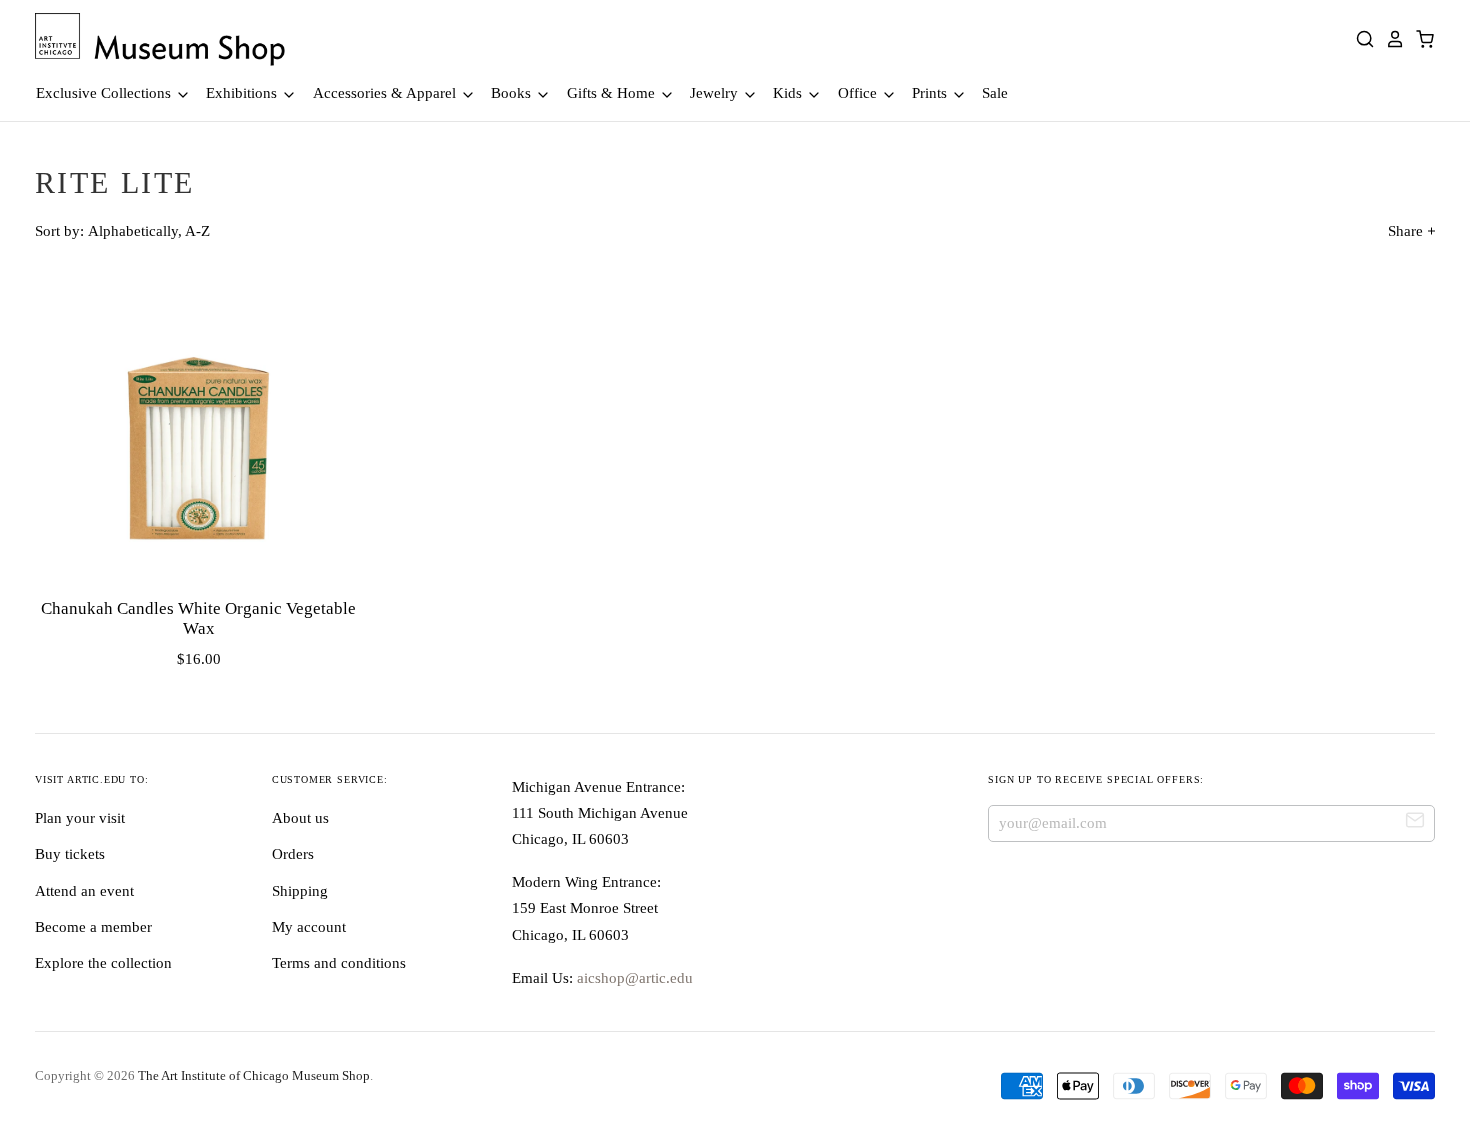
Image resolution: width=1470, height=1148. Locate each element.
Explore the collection (103, 963)
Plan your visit (80, 818)
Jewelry (716, 93)
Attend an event (84, 891)
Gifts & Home (613, 93)
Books (513, 93)
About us (300, 818)
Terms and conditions (339, 963)
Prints (931, 93)
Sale (995, 93)
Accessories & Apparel (386, 93)
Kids (789, 93)
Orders (293, 854)
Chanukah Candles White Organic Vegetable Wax (198, 618)
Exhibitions (243, 93)
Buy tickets (70, 854)
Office (859, 93)
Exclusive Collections (105, 93)
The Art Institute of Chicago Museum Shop (254, 1075)
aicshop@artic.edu (633, 978)
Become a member (93, 927)
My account (309, 927)
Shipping (300, 891)
